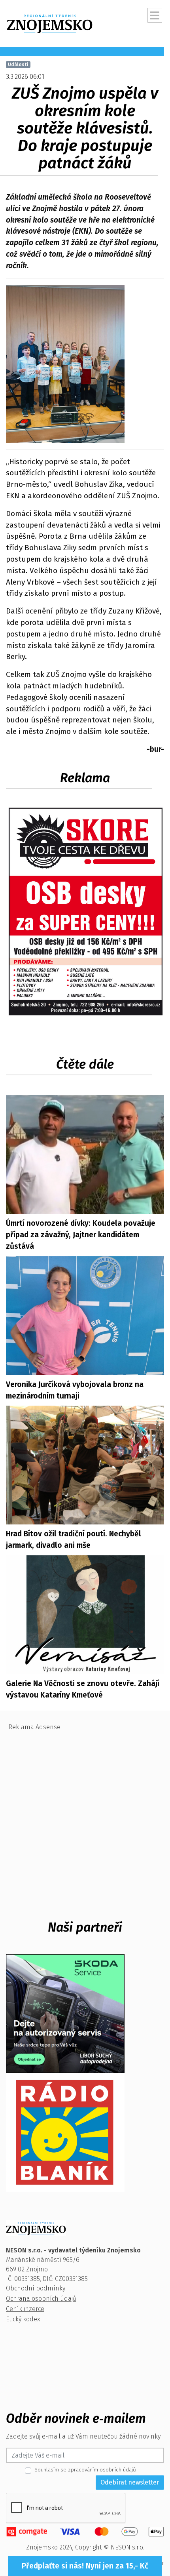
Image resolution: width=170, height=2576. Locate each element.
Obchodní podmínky (36, 2288)
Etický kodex (23, 2319)
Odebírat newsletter (130, 2482)
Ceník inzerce (25, 2309)
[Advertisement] (85, 1820)
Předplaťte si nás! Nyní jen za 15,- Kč (85, 2566)
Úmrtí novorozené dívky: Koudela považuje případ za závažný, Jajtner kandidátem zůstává (81, 1235)
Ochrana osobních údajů (41, 2299)
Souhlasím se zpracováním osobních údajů (85, 2470)
